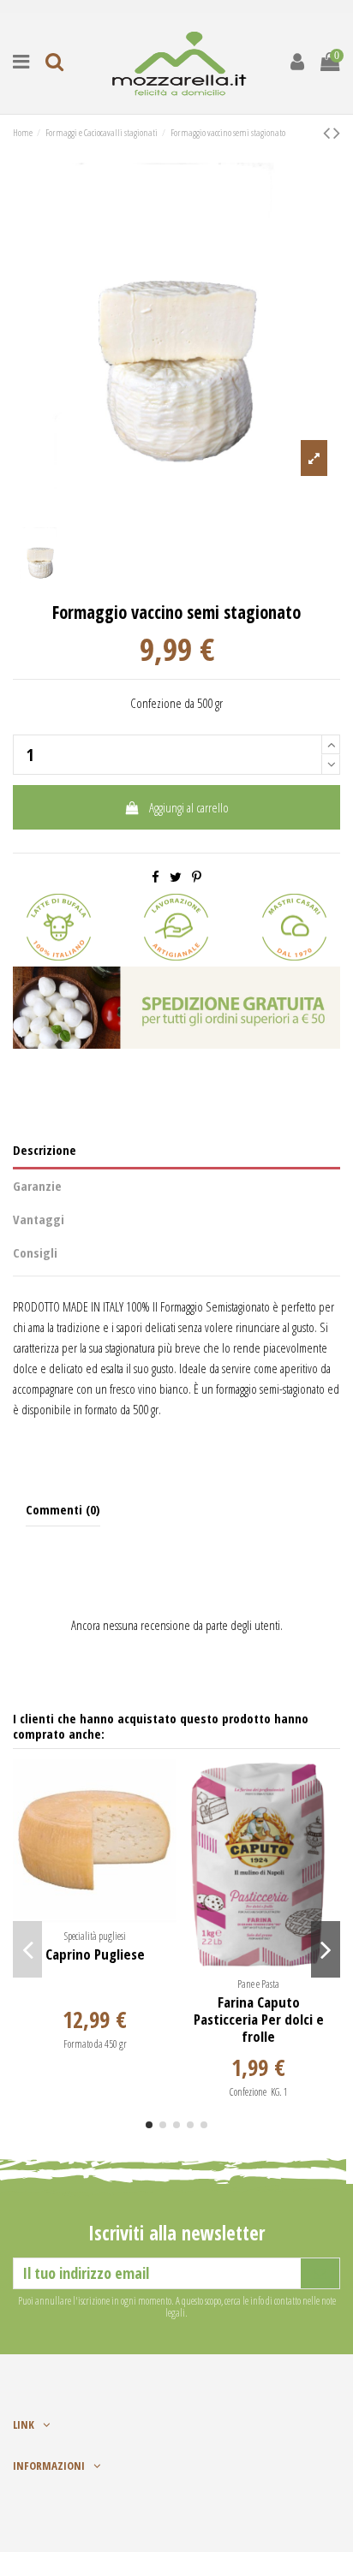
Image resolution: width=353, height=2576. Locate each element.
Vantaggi (39, 1219)
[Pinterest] (197, 877)
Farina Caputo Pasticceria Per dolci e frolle (259, 2020)
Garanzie (37, 1186)
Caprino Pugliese (95, 1954)
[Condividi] (156, 877)
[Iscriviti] (320, 2273)
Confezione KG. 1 (259, 2092)
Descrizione (45, 1150)
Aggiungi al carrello (189, 807)
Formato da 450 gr (95, 2044)
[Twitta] (176, 877)
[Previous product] (328, 132)
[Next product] (337, 132)
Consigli (35, 1252)
